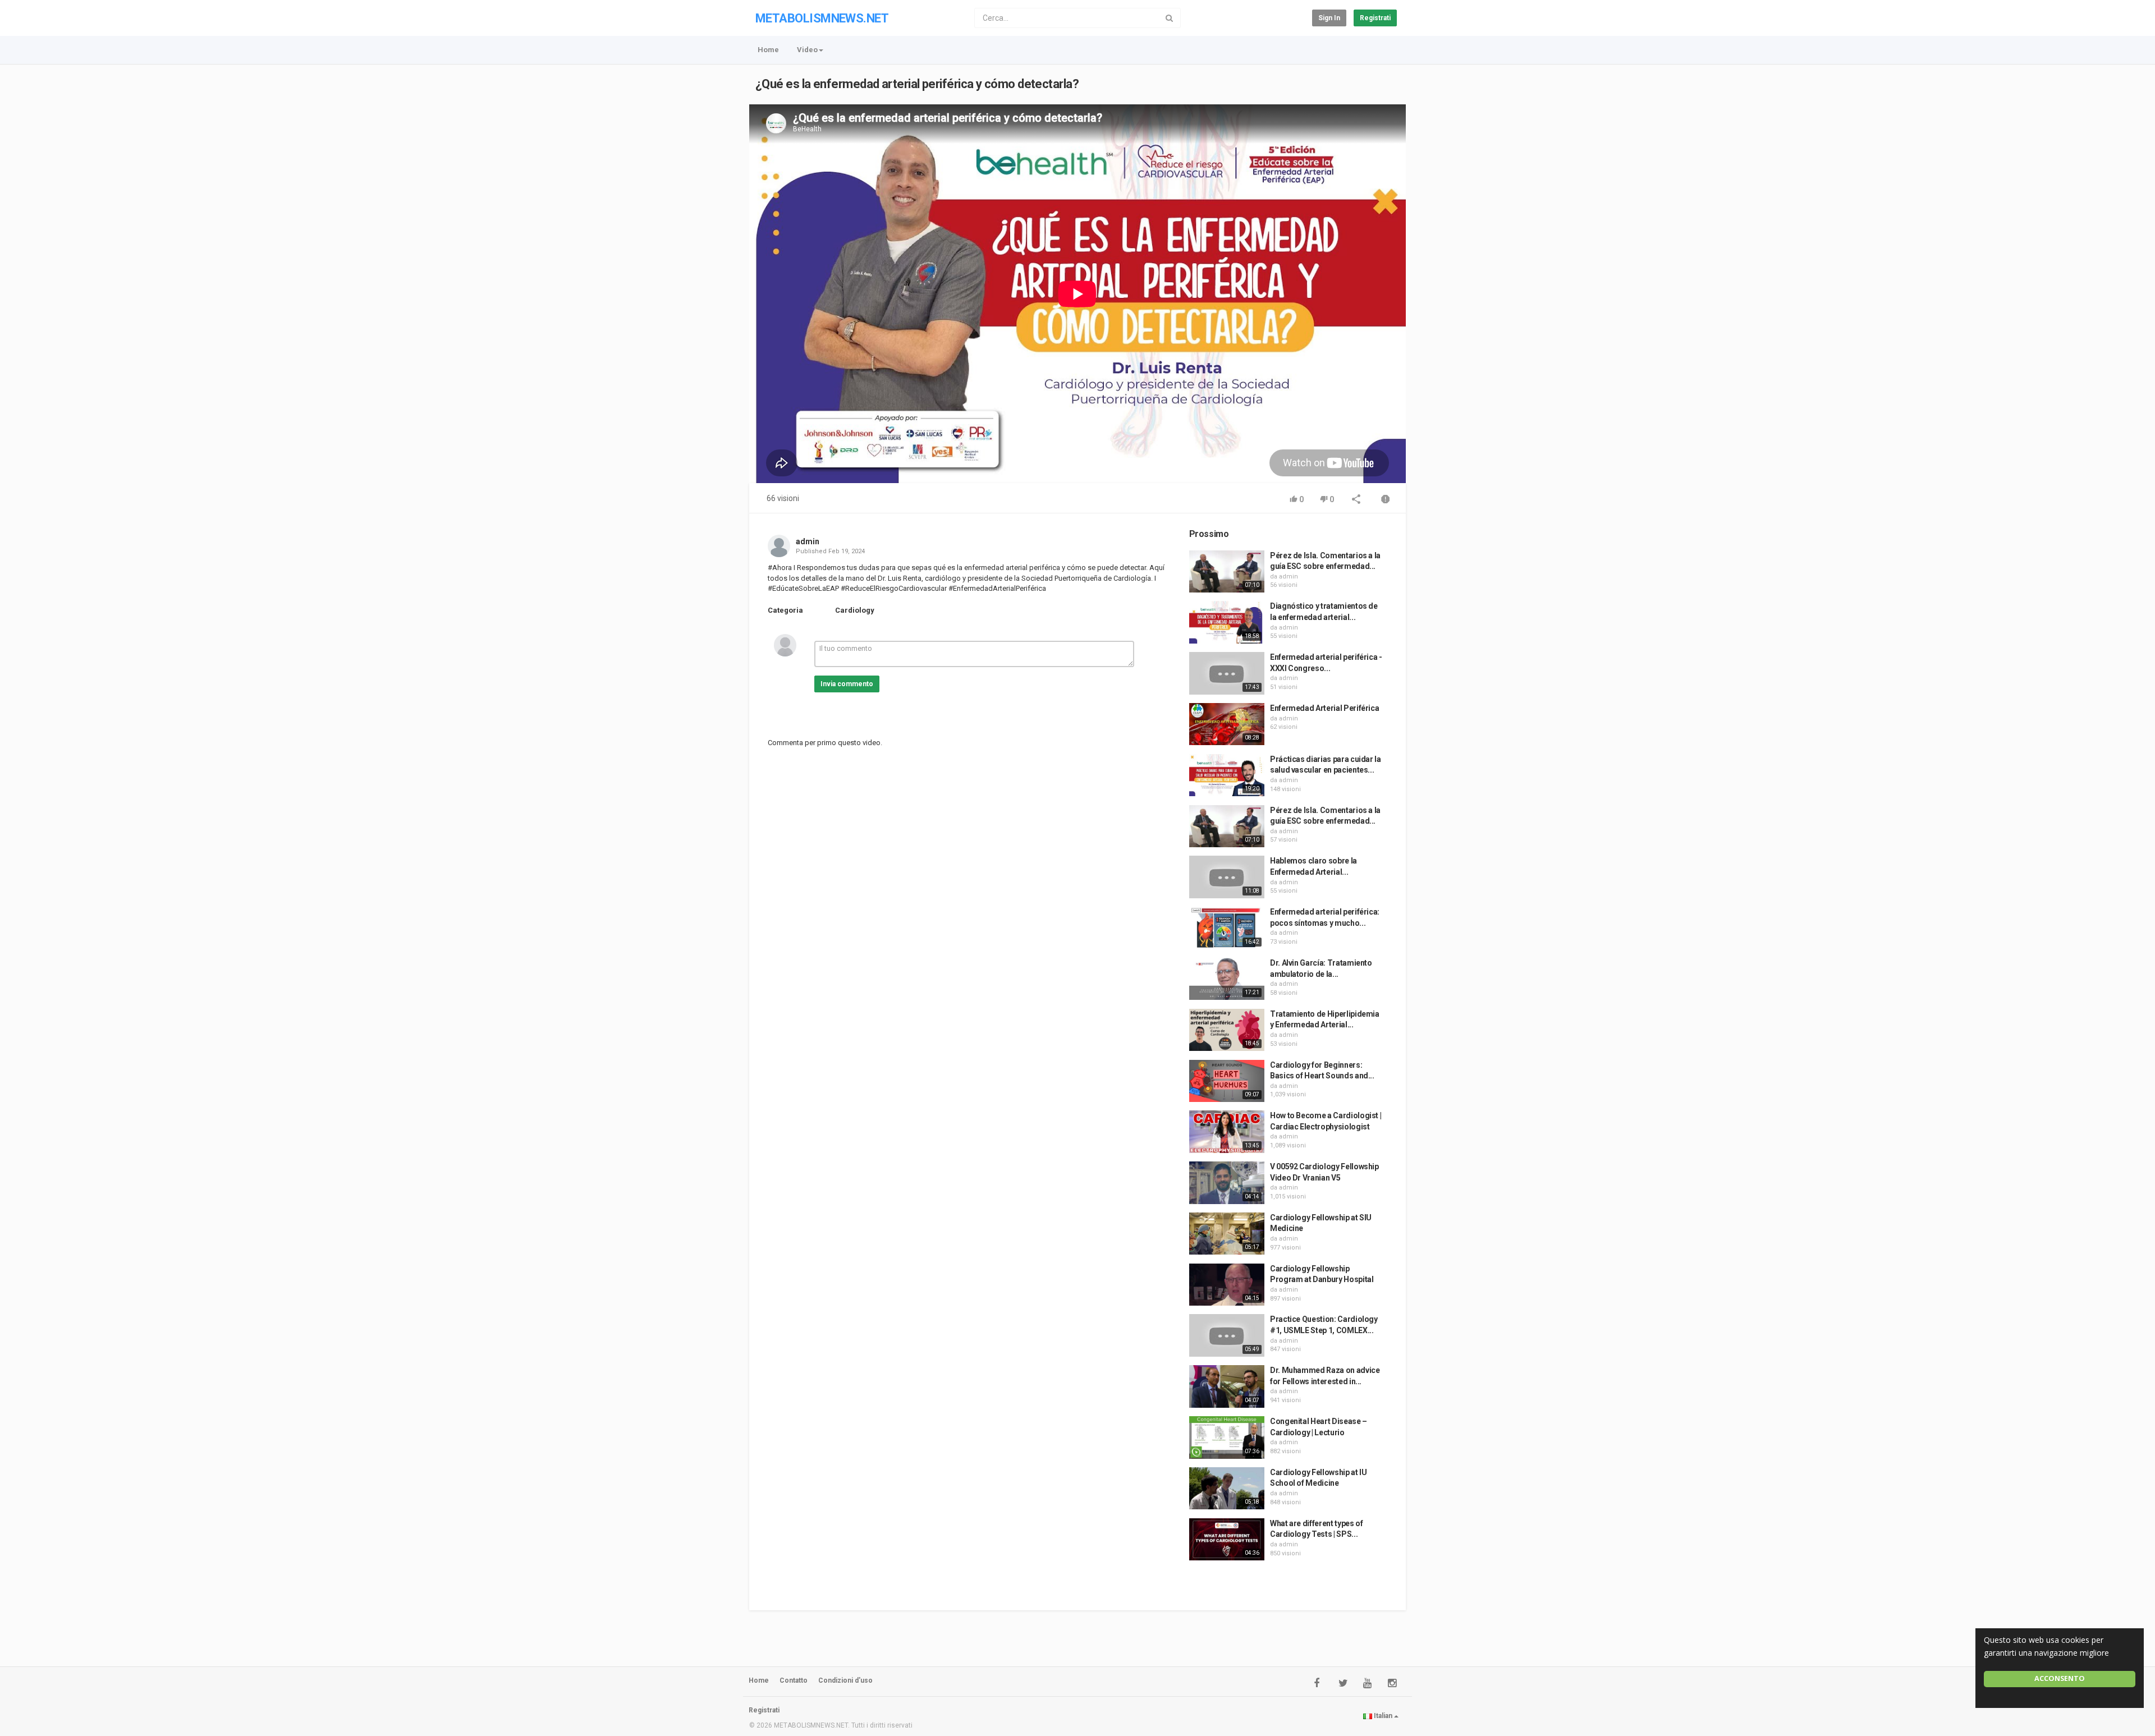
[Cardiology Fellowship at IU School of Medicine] (1227, 1489)
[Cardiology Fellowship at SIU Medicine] (1227, 1234)
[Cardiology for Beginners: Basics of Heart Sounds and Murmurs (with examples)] (1227, 1081)
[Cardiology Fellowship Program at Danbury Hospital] (1227, 1285)
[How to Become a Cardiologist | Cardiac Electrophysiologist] (1227, 1132)
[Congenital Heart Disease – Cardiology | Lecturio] (1227, 1438)
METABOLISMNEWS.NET (822, 18)
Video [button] (807, 50)
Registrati (1375, 18)
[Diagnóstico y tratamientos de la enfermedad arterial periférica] (1227, 622)
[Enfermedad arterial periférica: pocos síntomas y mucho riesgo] (1227, 928)
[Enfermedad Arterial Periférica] (1227, 724)
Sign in (1329, 18)
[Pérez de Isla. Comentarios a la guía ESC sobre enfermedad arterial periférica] (1227, 572)
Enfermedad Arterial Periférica (1325, 708)
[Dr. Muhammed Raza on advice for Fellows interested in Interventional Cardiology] (1227, 1386)
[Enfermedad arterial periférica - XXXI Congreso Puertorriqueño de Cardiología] (1227, 673)
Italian (1383, 1716)
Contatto (794, 1680)
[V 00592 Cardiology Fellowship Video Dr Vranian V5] (1227, 1183)
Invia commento (847, 684)
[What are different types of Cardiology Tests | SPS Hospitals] (1227, 1540)
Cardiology (855, 610)
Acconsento (2060, 1678)
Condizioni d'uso (845, 1680)
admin (808, 541)
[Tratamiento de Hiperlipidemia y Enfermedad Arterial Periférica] (1227, 1030)
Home (768, 50)
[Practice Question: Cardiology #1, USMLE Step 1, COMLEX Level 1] (1227, 1335)
